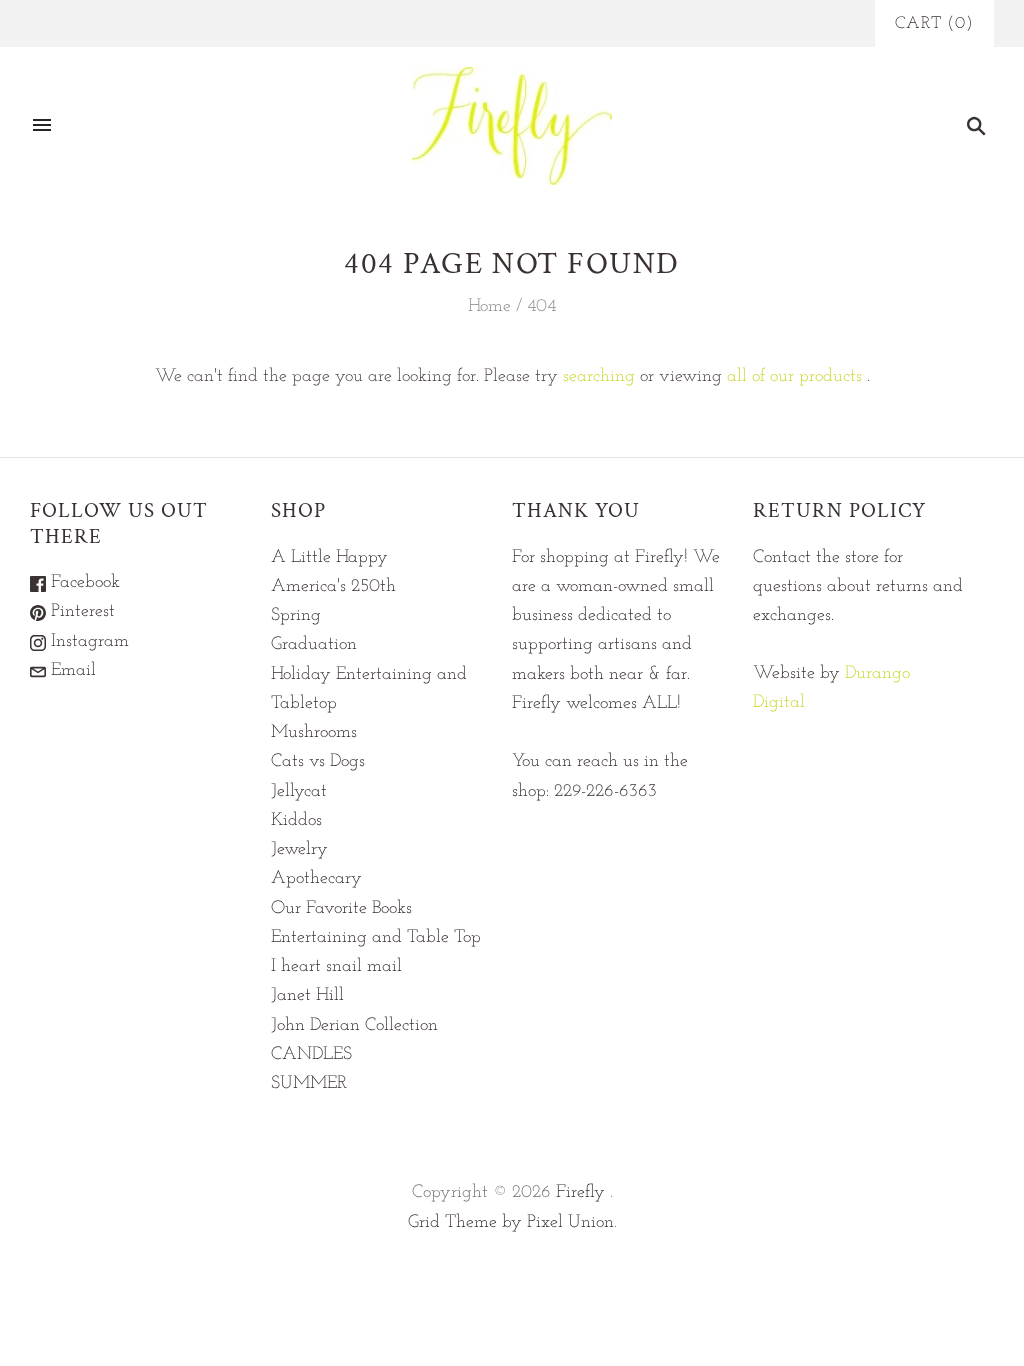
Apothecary (316, 879)
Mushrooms (314, 733)
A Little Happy (329, 558)
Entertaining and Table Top (376, 938)
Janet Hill (307, 996)
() (934, 23)
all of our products (794, 377)
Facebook (83, 583)
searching (599, 377)
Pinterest (80, 612)
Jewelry (299, 850)
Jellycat (299, 792)
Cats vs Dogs (318, 762)
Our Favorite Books (341, 909)
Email (71, 671)
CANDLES (311, 1055)
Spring (296, 616)
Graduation (314, 645)
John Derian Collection (354, 1026)
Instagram (87, 642)
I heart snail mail (336, 967)
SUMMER (309, 1084)
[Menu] (42, 126)
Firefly (580, 1193)
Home (489, 307)
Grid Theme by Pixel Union (511, 1223)
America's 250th (333, 587)
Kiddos (296, 821)
